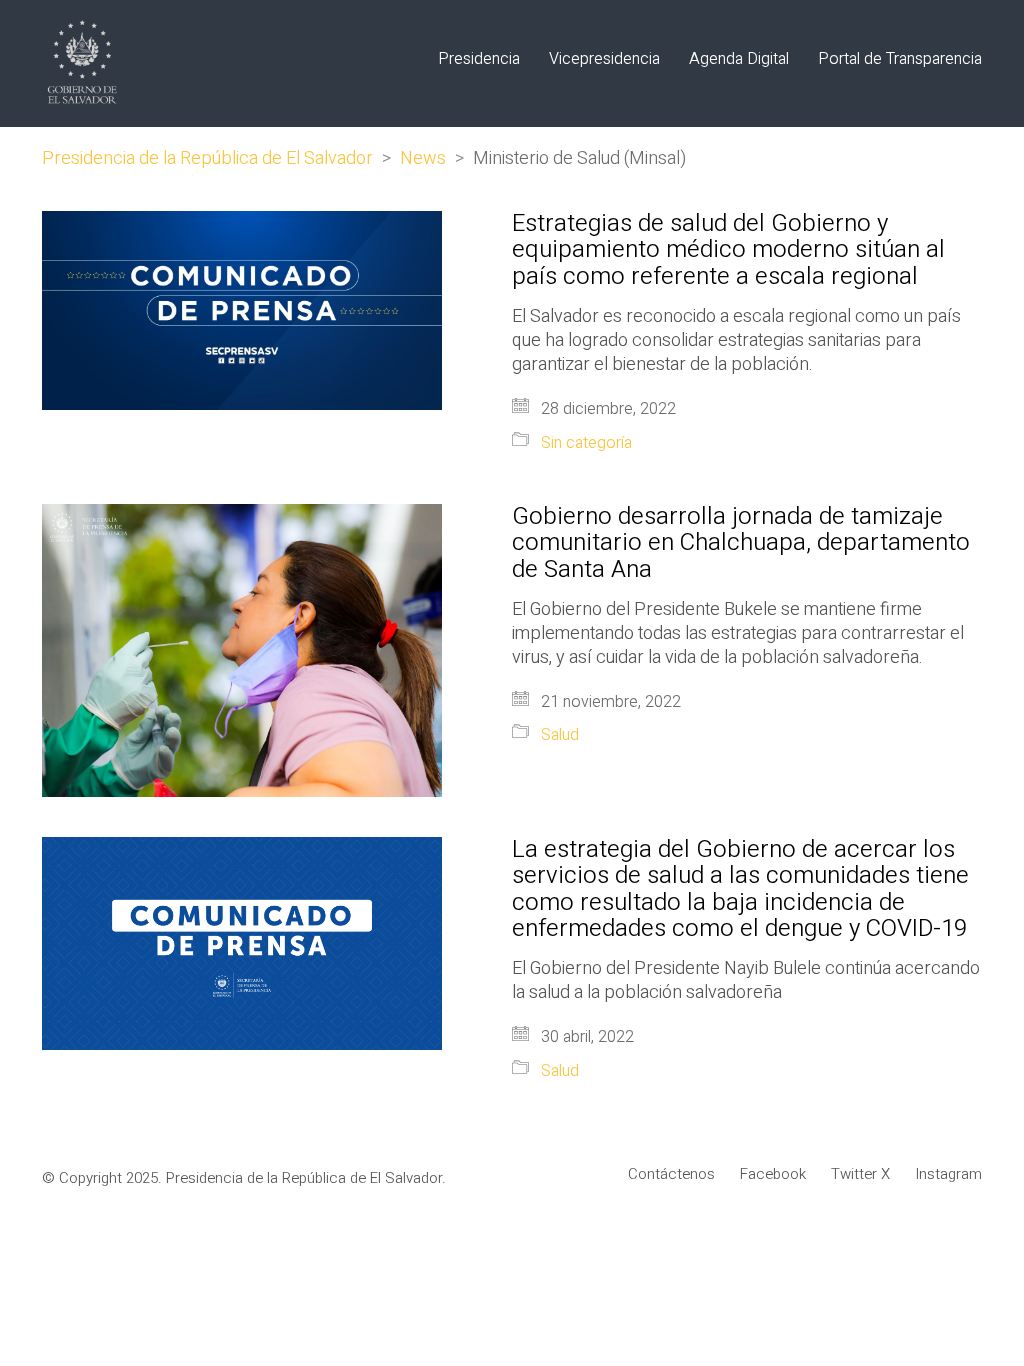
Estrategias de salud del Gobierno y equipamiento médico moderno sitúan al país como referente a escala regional (728, 250)
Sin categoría (586, 443)
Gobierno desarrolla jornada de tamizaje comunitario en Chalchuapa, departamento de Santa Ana (741, 543)
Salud (560, 735)
